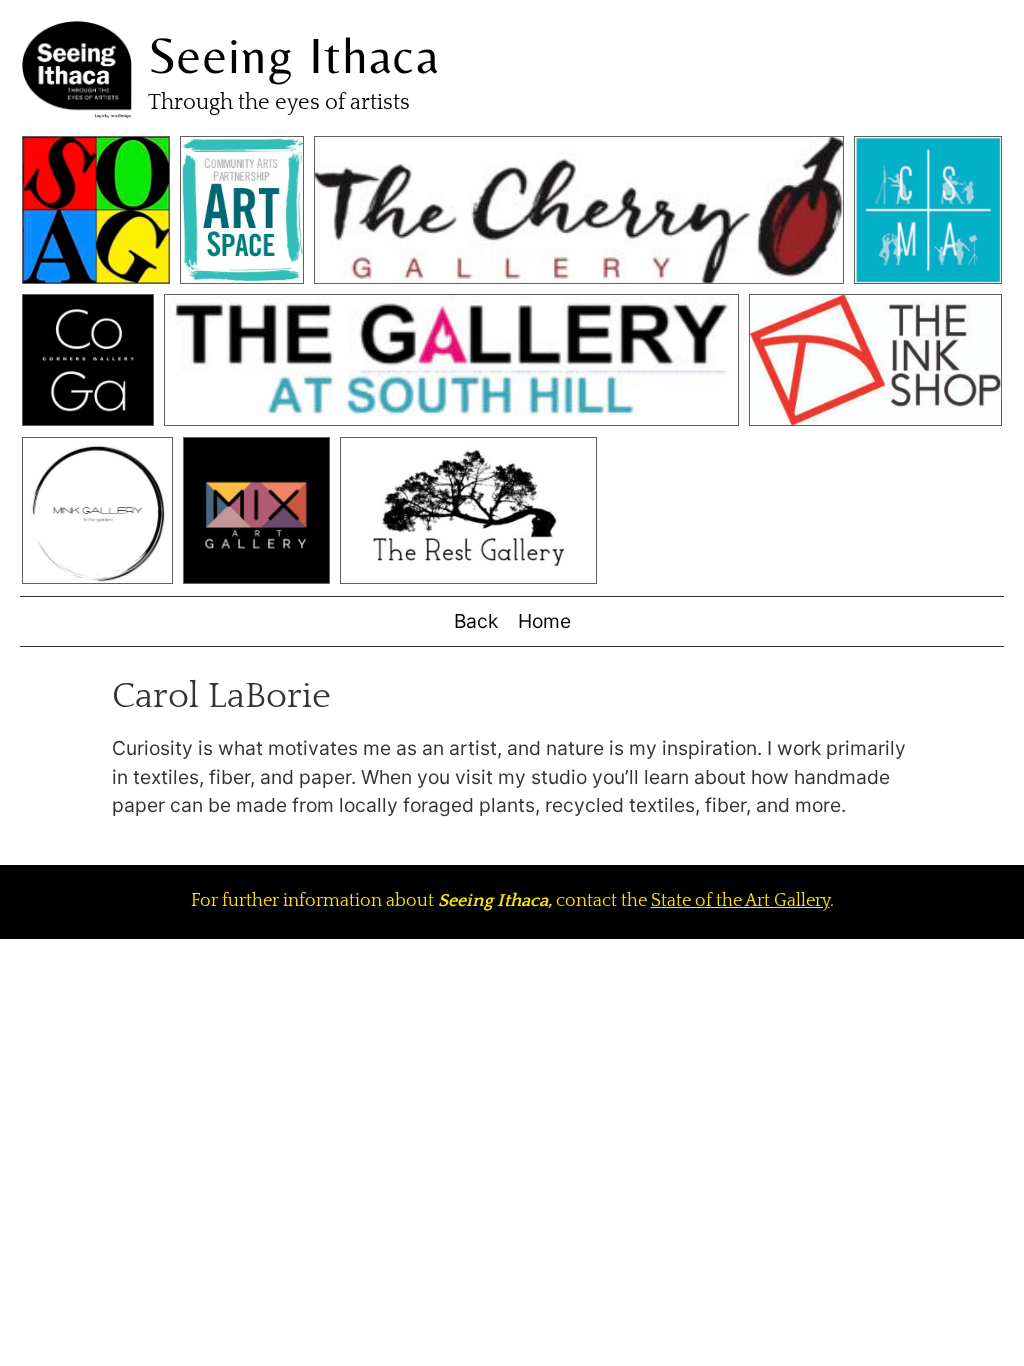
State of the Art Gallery (740, 901)
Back (476, 621)
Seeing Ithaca (294, 55)
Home (544, 621)
